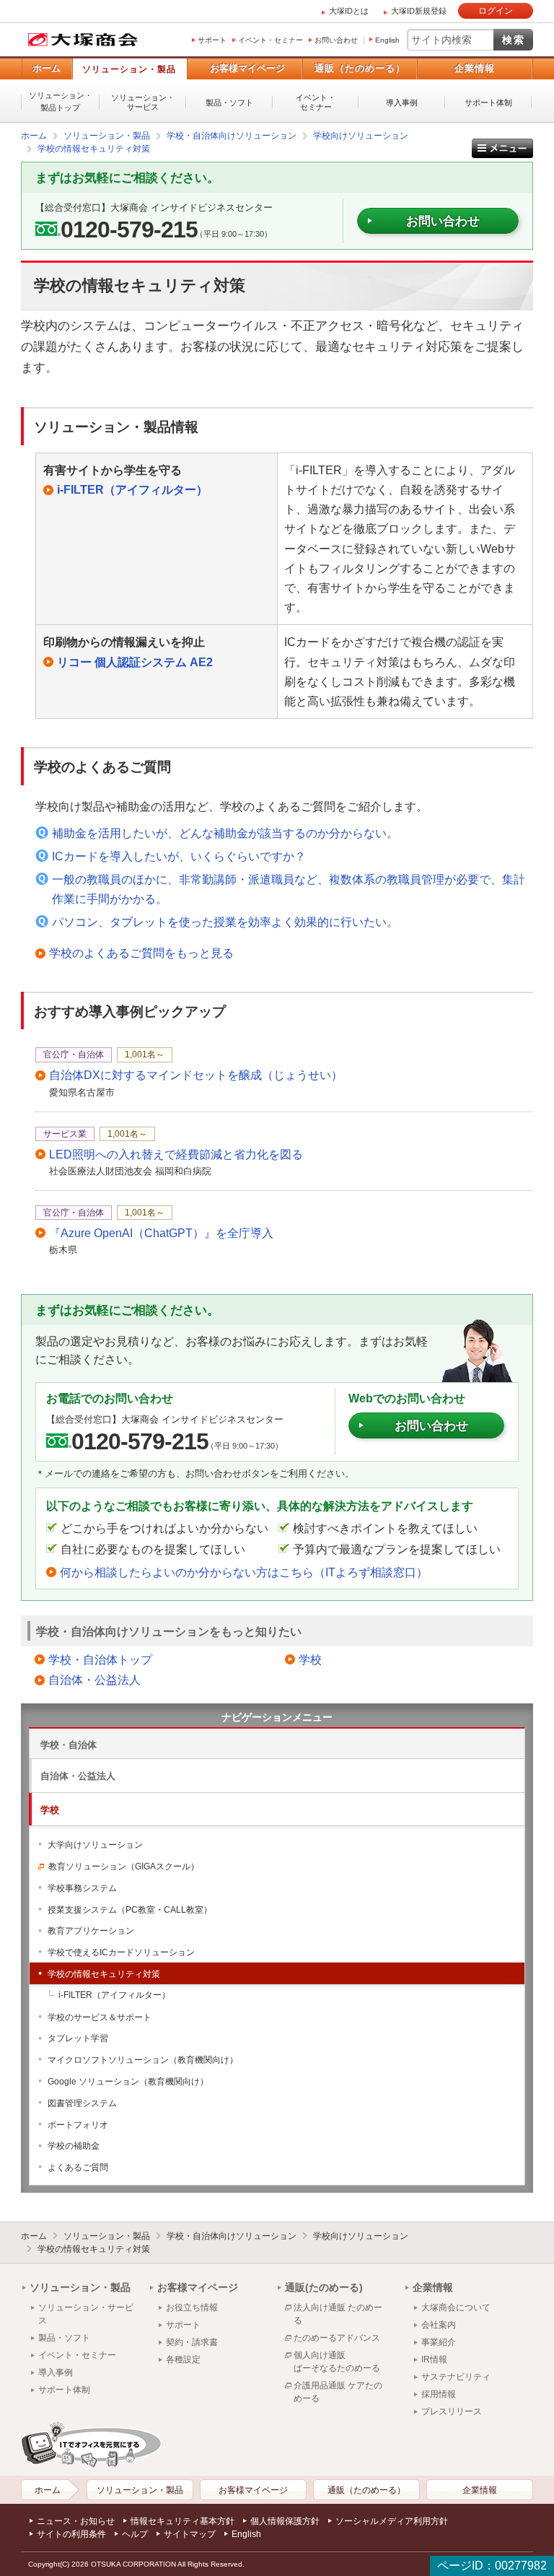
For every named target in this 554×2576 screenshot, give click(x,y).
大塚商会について (456, 2308)
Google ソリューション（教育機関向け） (128, 2082)
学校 (310, 1660)
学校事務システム (82, 1888)
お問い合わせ (336, 40)
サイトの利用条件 (71, 2534)
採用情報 (439, 2394)
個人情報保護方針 (285, 2521)
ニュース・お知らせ (76, 2521)
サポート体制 (488, 102)
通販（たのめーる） (360, 68)
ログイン (496, 11)
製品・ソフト (229, 102)
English (387, 40)
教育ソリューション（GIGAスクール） (124, 1866)
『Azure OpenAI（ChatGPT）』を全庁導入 (161, 1233)
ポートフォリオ (78, 2125)
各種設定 (183, 2359)
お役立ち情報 (192, 2308)
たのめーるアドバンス (337, 2338)
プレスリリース (452, 2411)
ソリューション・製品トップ (61, 101)
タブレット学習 (78, 2038)
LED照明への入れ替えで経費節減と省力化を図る (176, 1154)
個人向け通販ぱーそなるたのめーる (337, 2362)
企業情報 (475, 68)
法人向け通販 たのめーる (338, 2314)
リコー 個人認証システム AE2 (135, 662)
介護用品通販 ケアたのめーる (338, 2392)
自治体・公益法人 (94, 1680)
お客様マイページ (247, 68)
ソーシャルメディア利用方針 (392, 2521)
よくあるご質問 (78, 2167)
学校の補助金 (74, 2146)
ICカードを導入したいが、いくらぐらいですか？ (179, 856)
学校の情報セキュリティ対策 (104, 1974)
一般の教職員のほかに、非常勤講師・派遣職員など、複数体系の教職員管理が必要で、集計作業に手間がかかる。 (289, 889)
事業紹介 (439, 2342)
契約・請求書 (192, 2342)
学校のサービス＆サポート (100, 2017)
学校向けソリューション (361, 2236)
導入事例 (402, 102)
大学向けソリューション (95, 1845)
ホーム (47, 68)
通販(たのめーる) (324, 2287)
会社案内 (439, 2325)
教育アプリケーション (91, 1931)
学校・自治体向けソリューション (232, 2236)
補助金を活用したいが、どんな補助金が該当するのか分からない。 (225, 833)
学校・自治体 (69, 1745)
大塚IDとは (349, 11)
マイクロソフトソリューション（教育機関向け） (143, 2060)
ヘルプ (135, 2534)
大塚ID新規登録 (419, 11)
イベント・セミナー (271, 40)
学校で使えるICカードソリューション (121, 1952)
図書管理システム (82, 2103)
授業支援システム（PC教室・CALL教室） (130, 1910)
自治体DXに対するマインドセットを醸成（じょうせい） (196, 1075)
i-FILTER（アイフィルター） (132, 490)
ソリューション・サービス (143, 102)
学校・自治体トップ (100, 1660)
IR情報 (434, 2359)
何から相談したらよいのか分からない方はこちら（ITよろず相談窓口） (244, 1572)
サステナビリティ (456, 2377)
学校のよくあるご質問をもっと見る (141, 953)
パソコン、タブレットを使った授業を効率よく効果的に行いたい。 (225, 922)
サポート (212, 40)
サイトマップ (190, 2534)
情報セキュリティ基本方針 (183, 2521)
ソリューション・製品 (129, 69)
